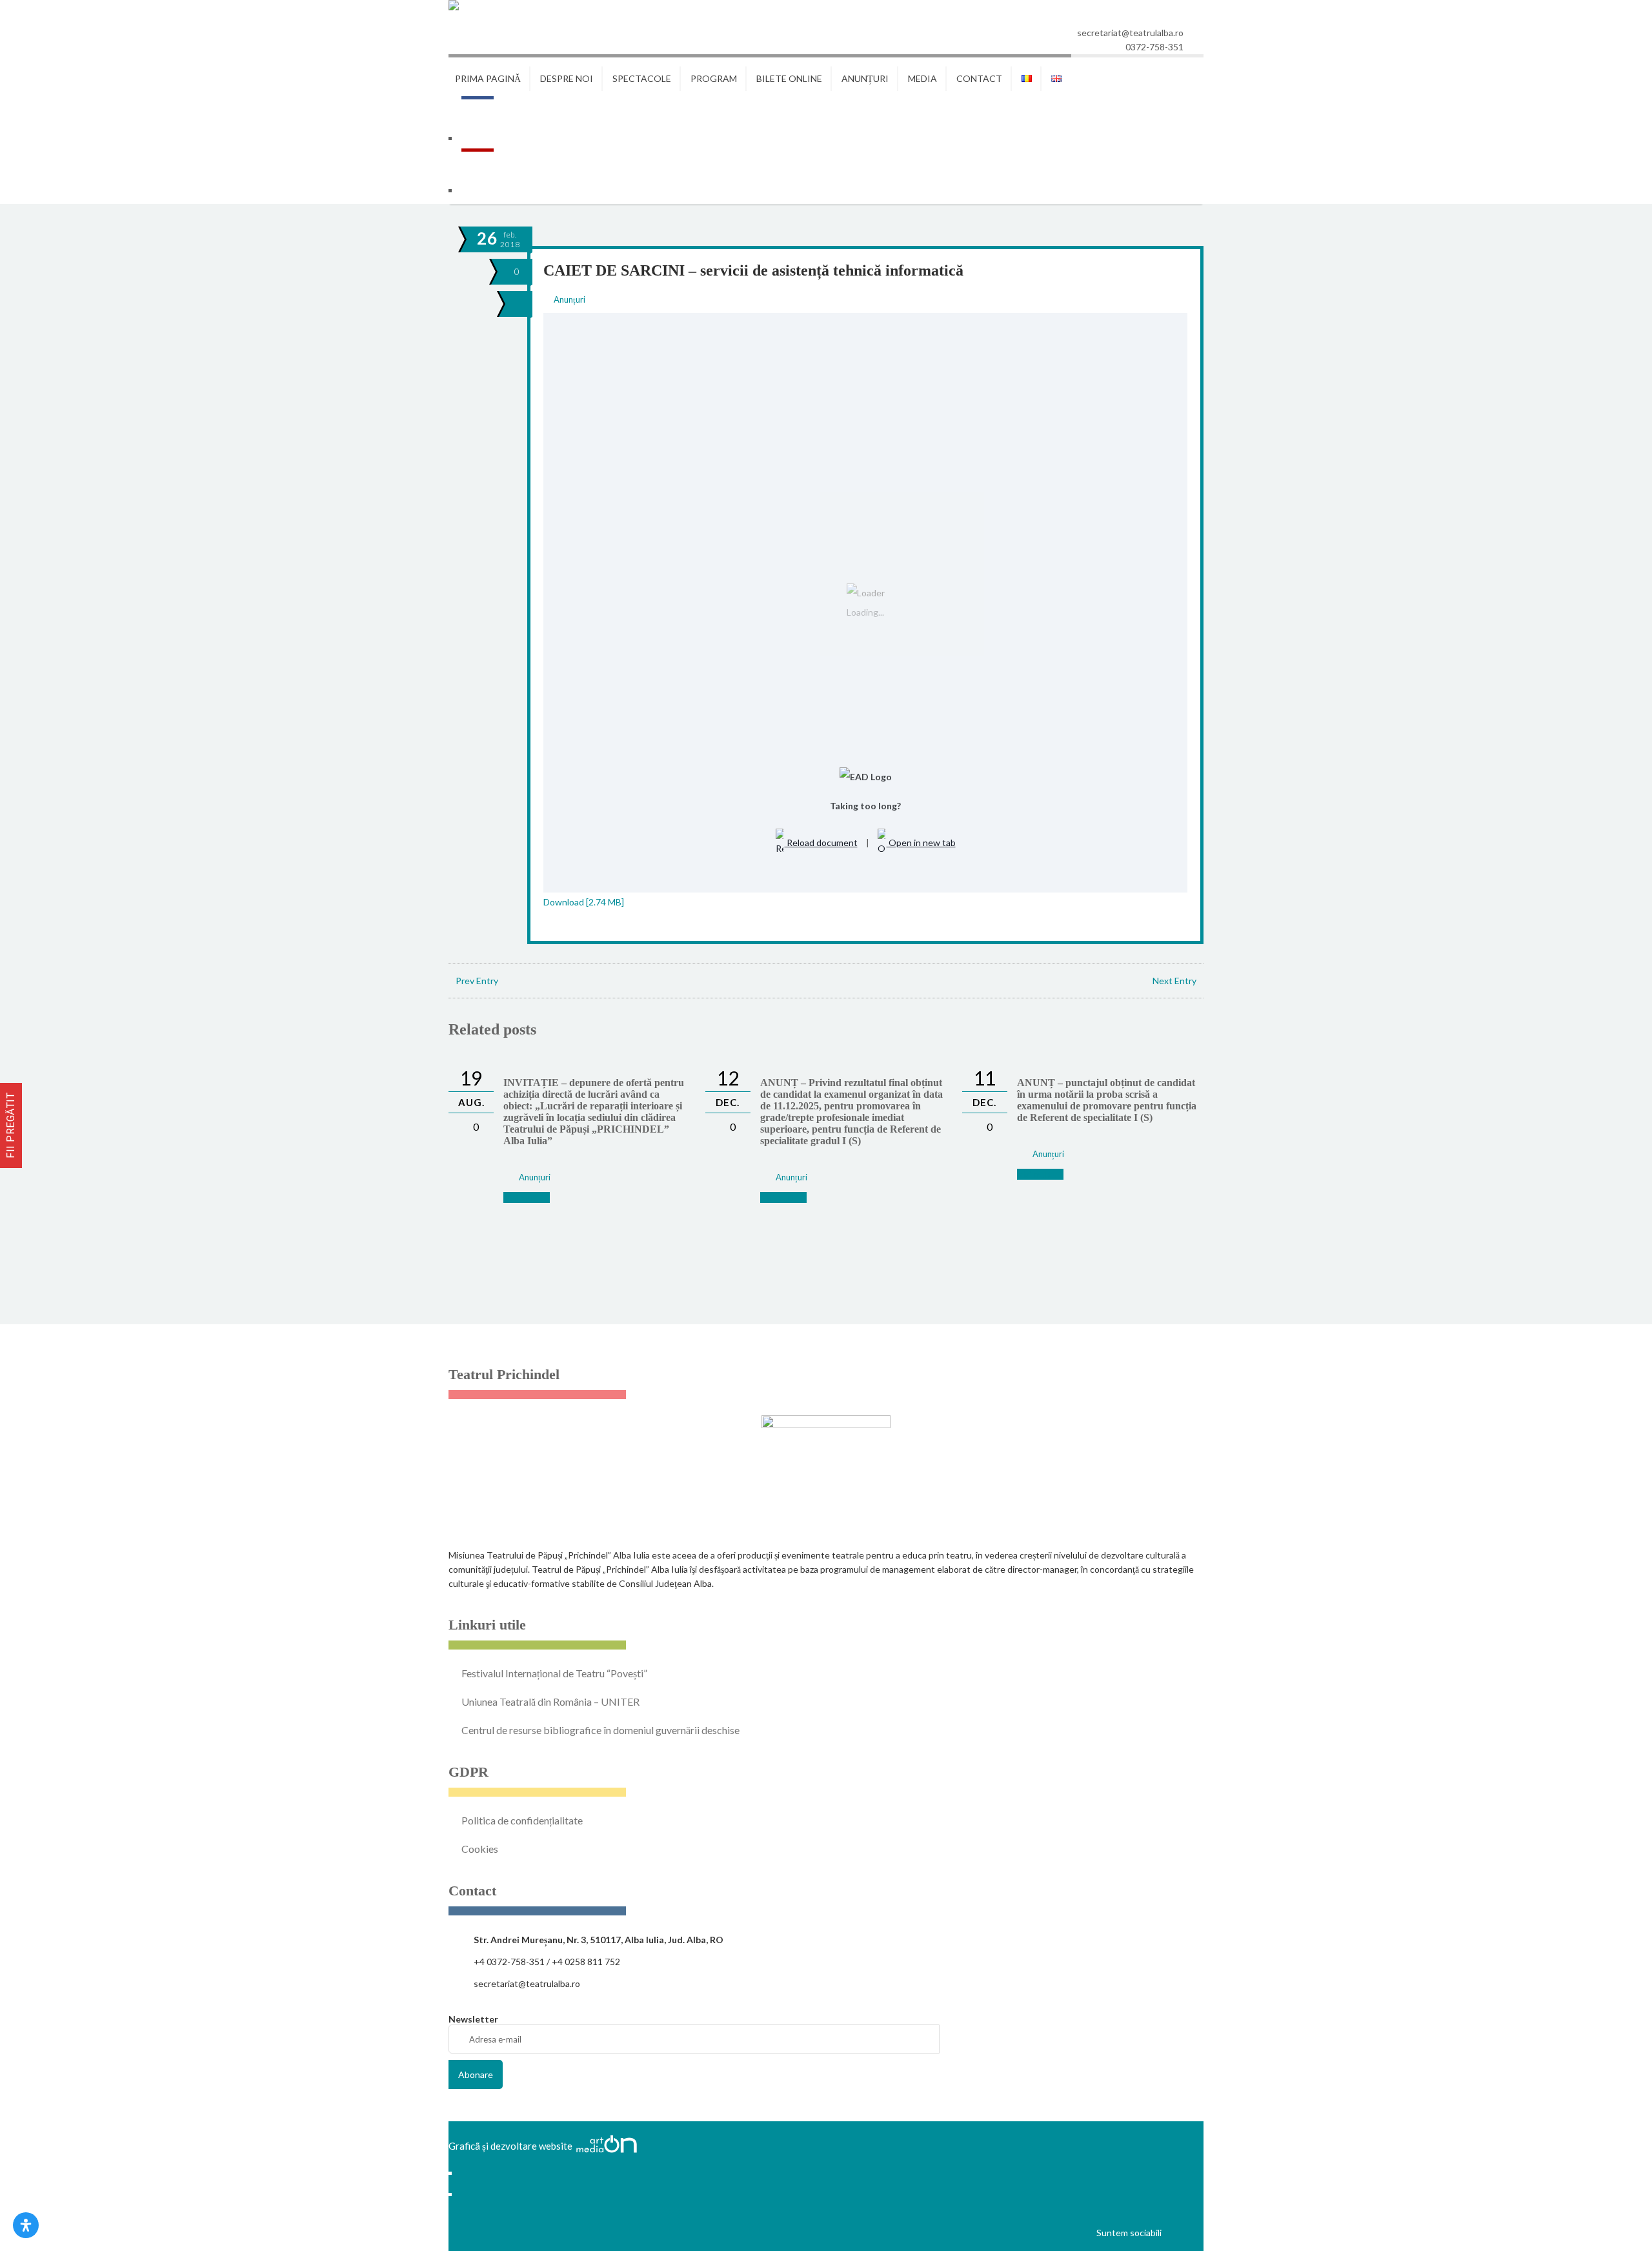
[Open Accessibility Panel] (26, 2225)
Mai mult (521, 1197)
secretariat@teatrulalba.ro (1130, 33)
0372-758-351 (1154, 47)
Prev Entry (477, 981)
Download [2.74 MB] (584, 902)
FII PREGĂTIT (11, 1125)
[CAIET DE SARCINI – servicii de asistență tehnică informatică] (516, 304)
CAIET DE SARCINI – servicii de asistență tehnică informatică (753, 270)
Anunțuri (569, 299)
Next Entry (1174, 981)
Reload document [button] (821, 843)
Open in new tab (921, 843)
